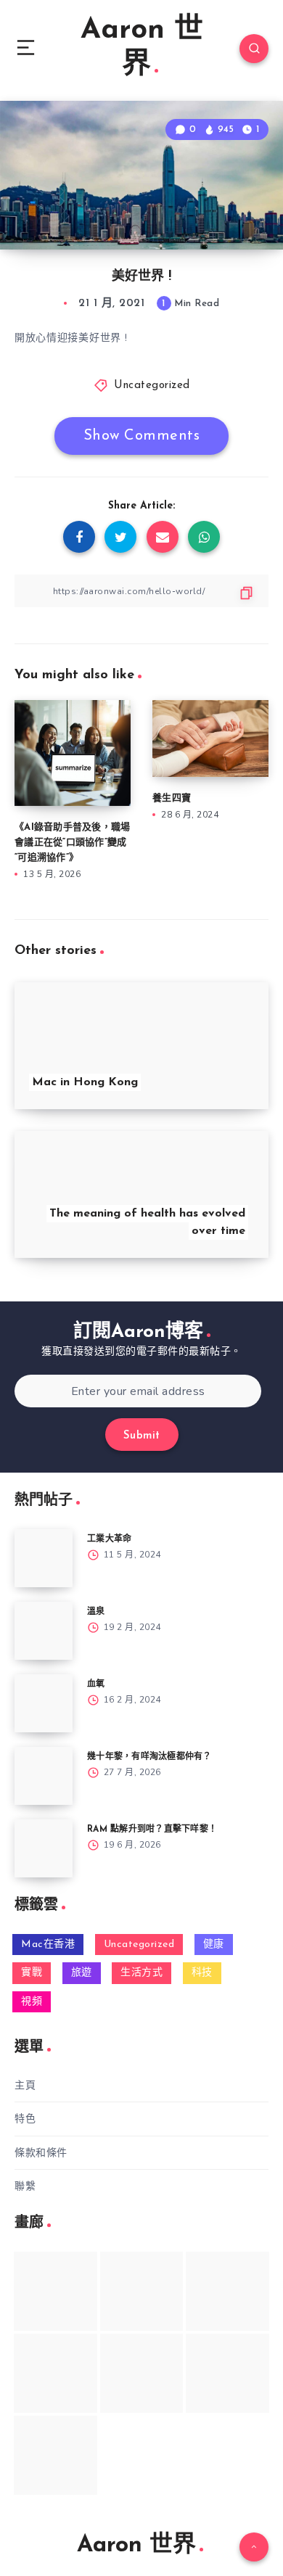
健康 (214, 1945)
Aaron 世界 (142, 48)
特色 (25, 2119)
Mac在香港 (48, 1945)
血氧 (96, 1684)
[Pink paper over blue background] (56, 2291)
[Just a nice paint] (142, 2373)
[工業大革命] (44, 1558)
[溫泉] (44, 1631)
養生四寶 (172, 798)
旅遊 (82, 1973)
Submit (142, 1436)
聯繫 (25, 2186)
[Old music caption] (227, 2291)
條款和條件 (41, 2153)
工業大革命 (109, 1539)
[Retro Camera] (142, 2291)
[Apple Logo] (56, 2455)
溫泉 (96, 1612)
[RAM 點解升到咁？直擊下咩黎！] (44, 1848)
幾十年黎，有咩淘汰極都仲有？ (149, 1757)
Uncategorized (152, 386)
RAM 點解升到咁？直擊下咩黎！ (152, 1830)
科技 (202, 1973)
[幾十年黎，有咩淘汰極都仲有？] (44, 1776)
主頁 (25, 2085)
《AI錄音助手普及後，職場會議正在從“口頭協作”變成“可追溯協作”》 (72, 843)
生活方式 (141, 1973)
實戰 (32, 1973)
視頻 (32, 2002)
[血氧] (44, 1703)
